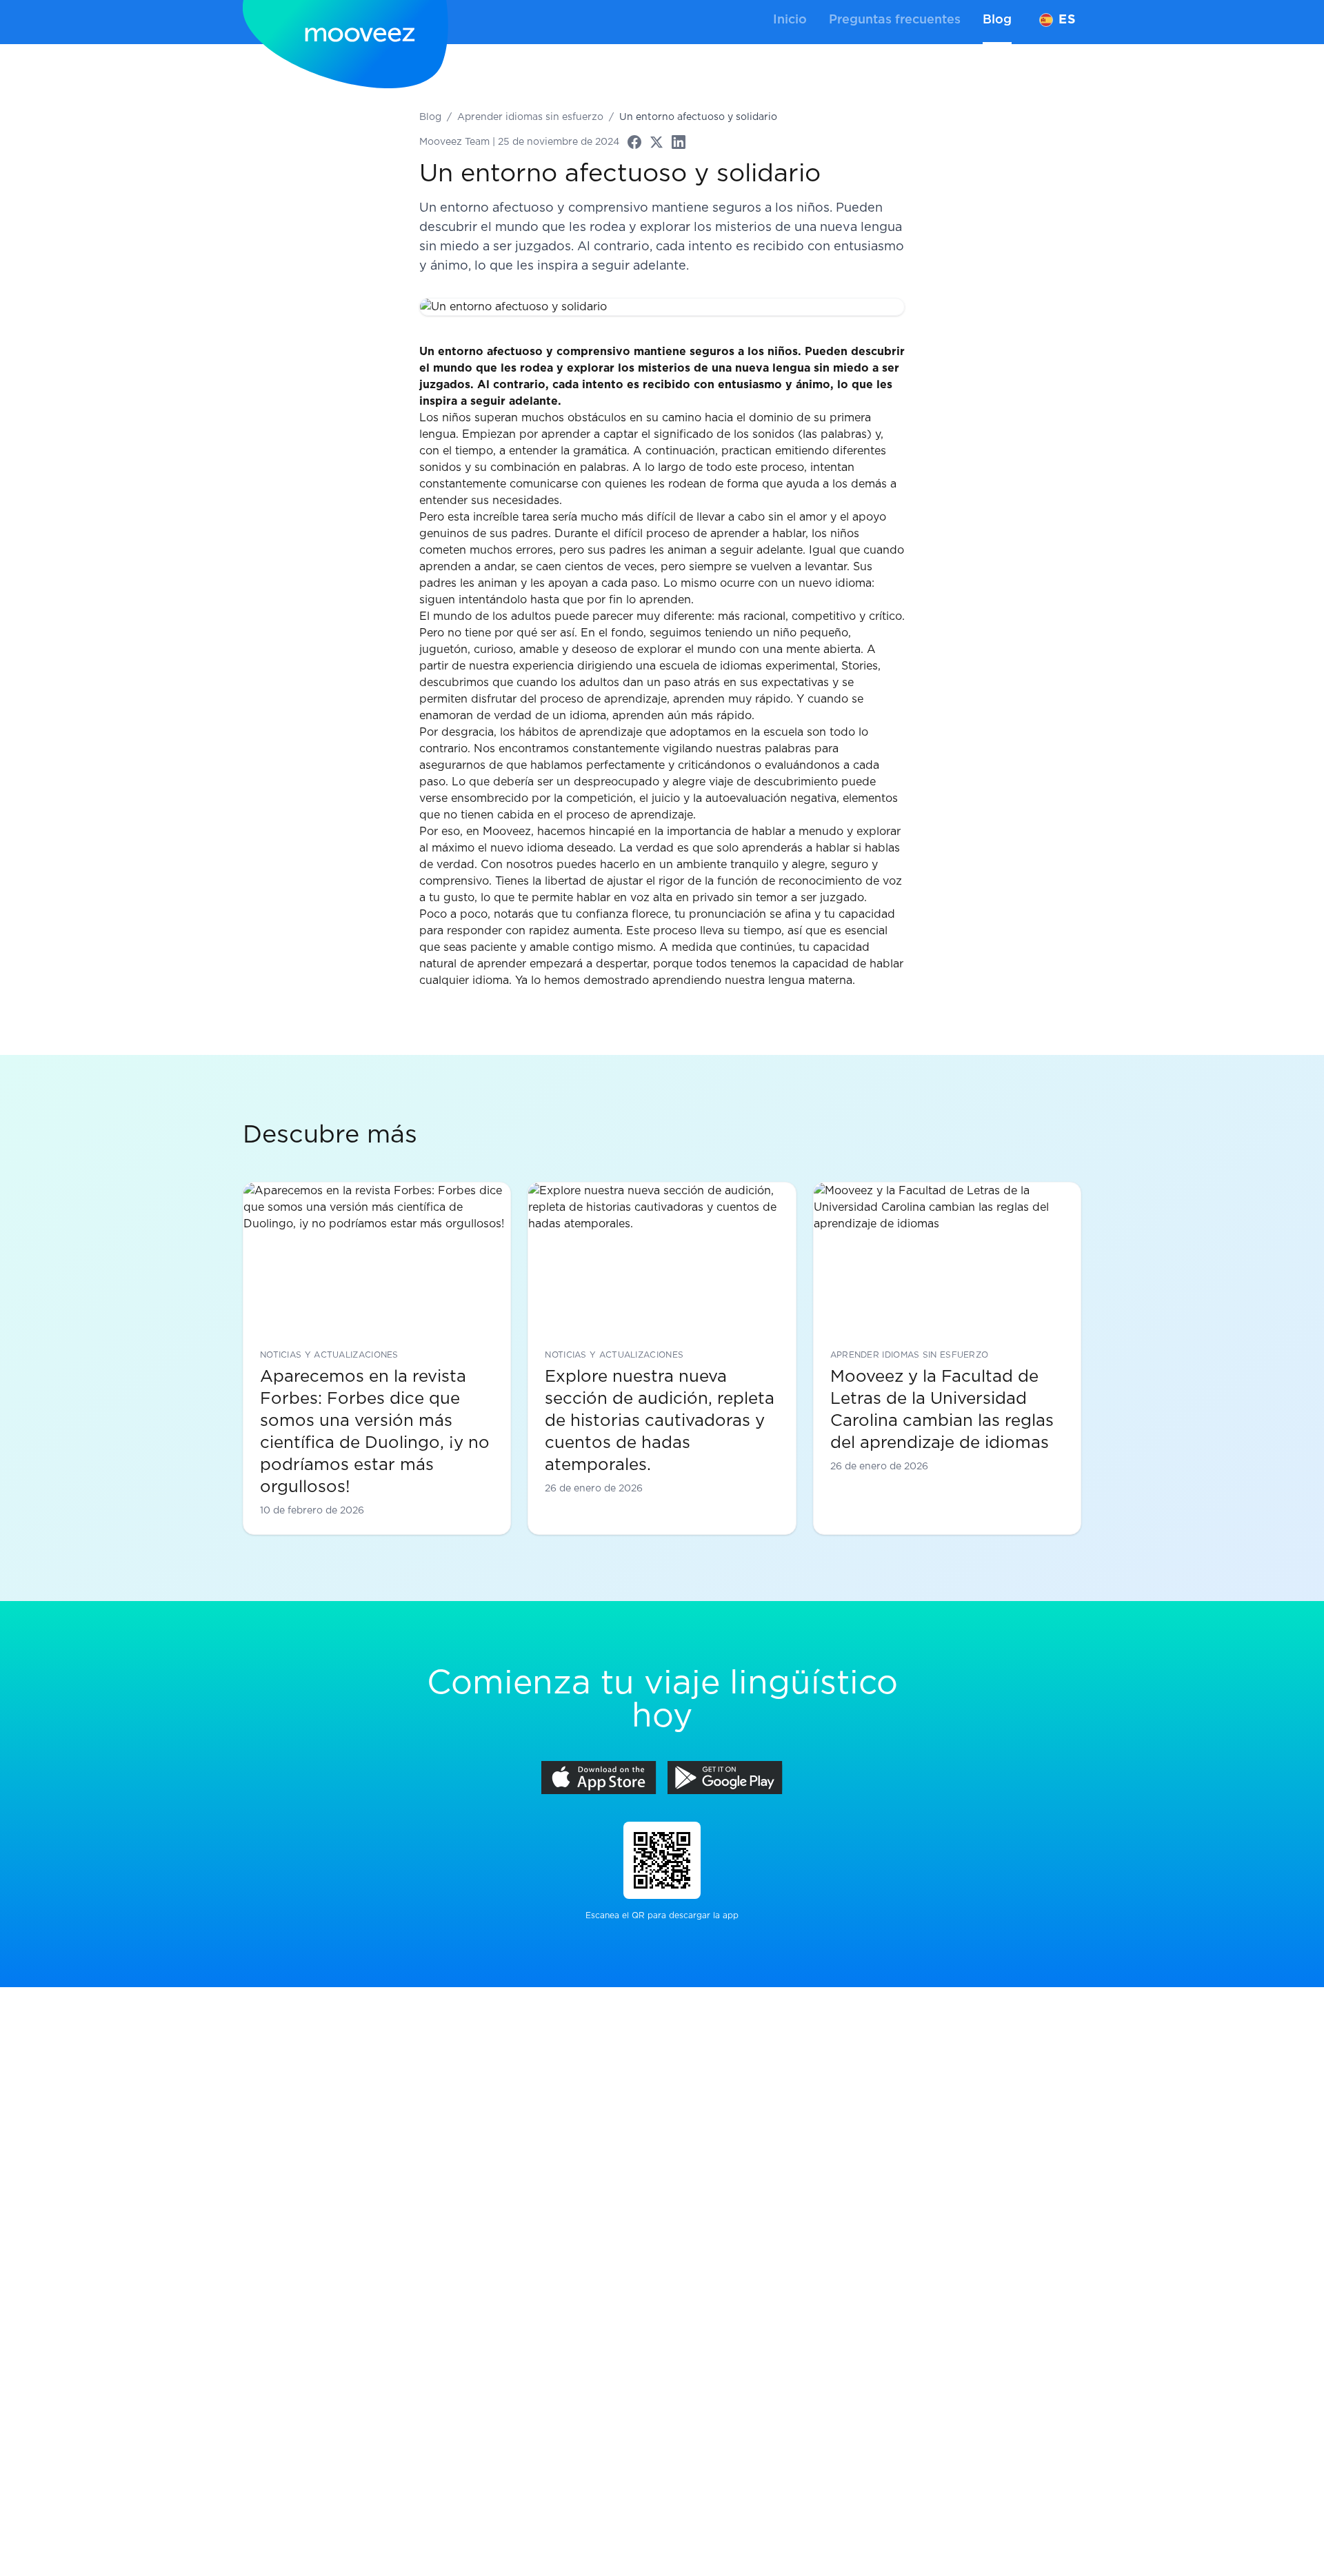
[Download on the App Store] (599, 1778)
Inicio (790, 20)
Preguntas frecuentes (895, 20)
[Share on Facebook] (634, 142)
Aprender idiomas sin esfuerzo (530, 117)
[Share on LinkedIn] (679, 142)
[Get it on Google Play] (725, 1778)
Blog (997, 20)
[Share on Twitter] (656, 142)
